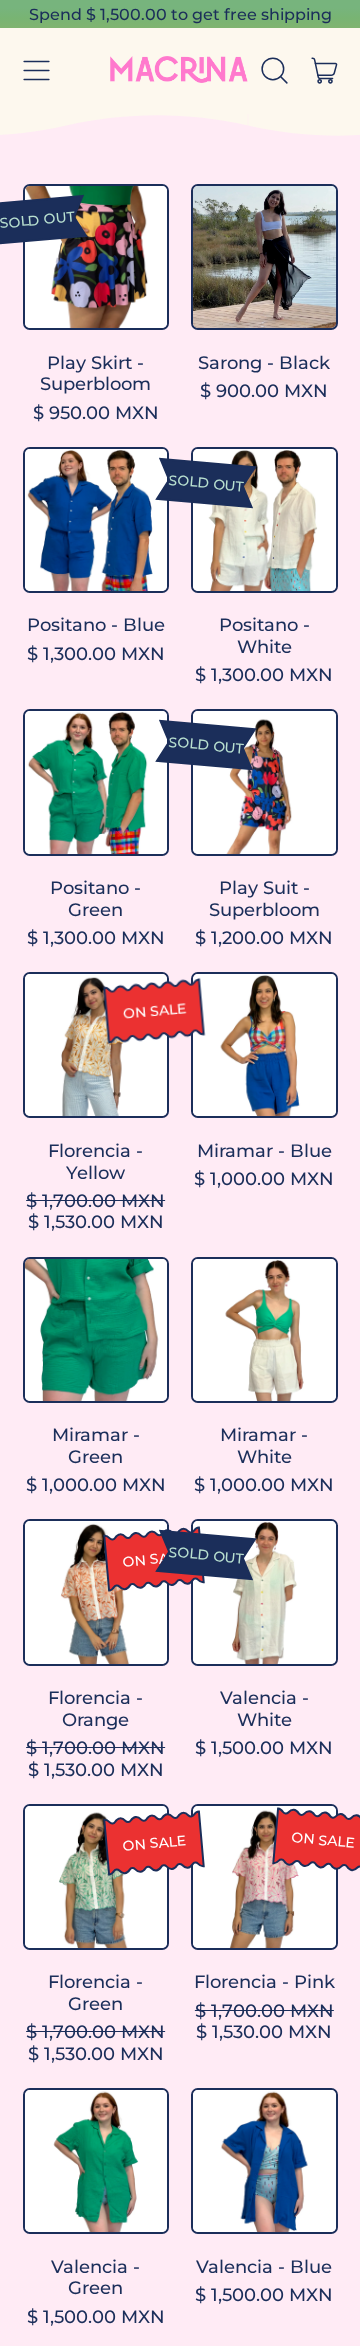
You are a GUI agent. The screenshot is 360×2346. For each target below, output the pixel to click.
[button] (275, 71)
